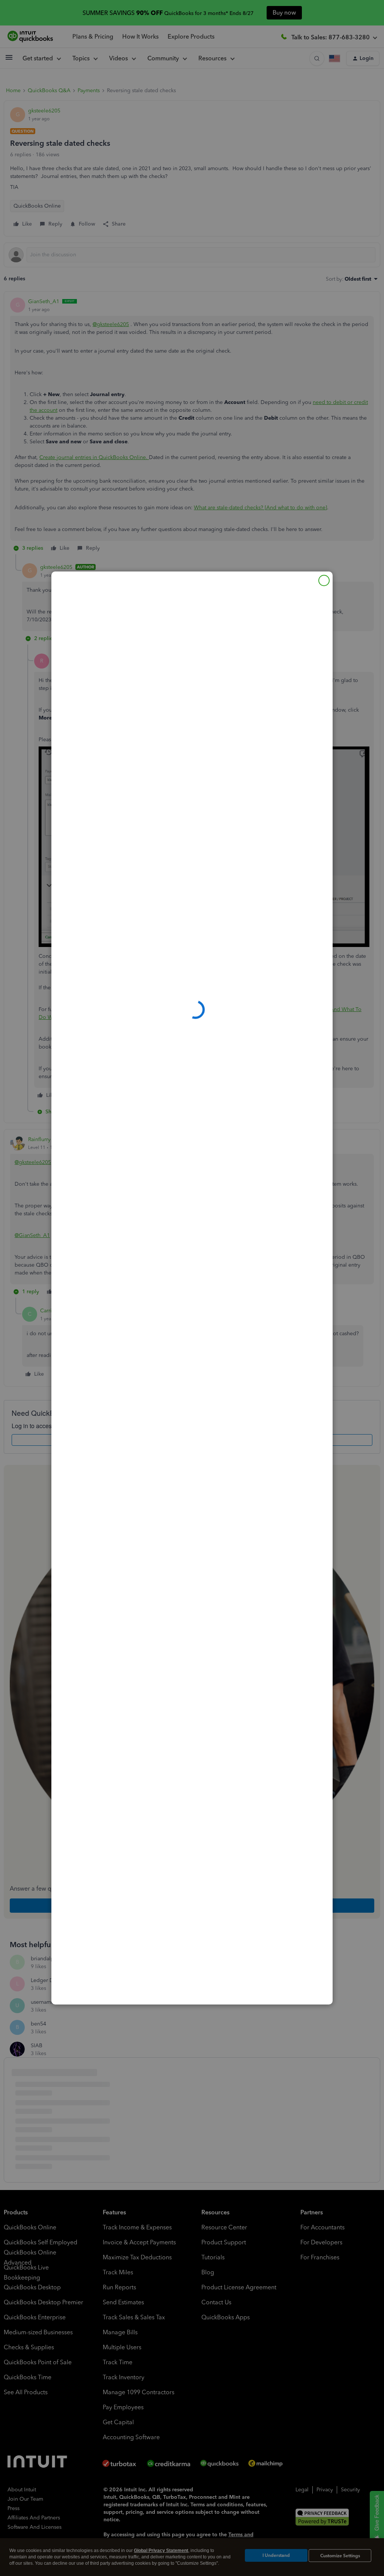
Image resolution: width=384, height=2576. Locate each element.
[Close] (324, 580)
